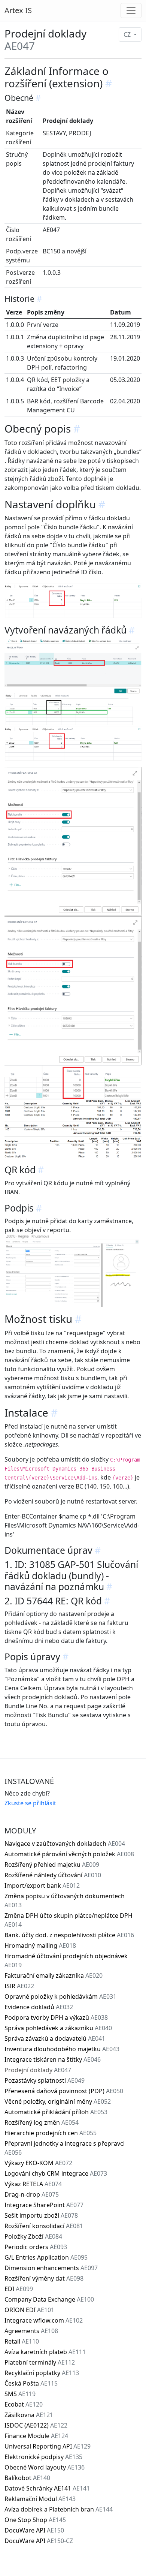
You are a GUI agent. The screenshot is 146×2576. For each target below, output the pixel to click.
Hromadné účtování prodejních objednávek (66, 1960)
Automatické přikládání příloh (56, 2112)
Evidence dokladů (39, 2007)
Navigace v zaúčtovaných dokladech (65, 1844)
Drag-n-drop (32, 2194)
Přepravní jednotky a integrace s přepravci (65, 2148)
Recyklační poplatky (42, 2373)
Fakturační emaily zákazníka (54, 1975)
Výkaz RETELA (33, 2184)
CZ (128, 34)
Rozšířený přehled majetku (52, 1865)
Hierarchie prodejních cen (51, 2133)
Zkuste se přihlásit (30, 1803)
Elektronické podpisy (43, 2457)
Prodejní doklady (38, 2070)
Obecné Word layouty (45, 2467)
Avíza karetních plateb (45, 2352)
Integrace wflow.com (44, 2320)
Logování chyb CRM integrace (56, 2173)
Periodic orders (36, 2247)
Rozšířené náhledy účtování (53, 1875)
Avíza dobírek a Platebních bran (59, 2509)
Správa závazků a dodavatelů (55, 2038)
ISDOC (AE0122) (36, 2425)
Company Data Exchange (49, 2299)
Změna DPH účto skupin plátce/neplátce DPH (69, 1920)
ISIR (19, 1986)
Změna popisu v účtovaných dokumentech (65, 1901)
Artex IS (18, 10)
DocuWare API (34, 2530)
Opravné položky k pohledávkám (60, 1996)
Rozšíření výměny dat (44, 2278)
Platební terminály (40, 2362)
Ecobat (24, 2404)
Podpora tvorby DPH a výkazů (56, 2017)
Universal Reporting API (48, 2446)
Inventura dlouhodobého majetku (62, 2049)
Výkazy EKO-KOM (38, 2163)
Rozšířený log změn (42, 2122)
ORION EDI (29, 2310)
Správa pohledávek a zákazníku (58, 2028)
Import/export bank (42, 1886)
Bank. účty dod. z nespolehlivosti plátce (69, 1935)
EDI (19, 2289)
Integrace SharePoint (44, 2205)
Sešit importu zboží (41, 2215)
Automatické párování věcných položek (69, 1854)
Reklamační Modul (40, 2499)
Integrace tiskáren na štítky (53, 2059)
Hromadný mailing (40, 1945)
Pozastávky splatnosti (45, 2080)
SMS (20, 2394)
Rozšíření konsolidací (44, 2226)
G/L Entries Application (46, 2257)
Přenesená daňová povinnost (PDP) (64, 2091)
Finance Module (36, 2436)
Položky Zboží (33, 2236)
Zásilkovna (29, 2415)
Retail (22, 2341)
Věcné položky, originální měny (58, 2101)
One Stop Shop (35, 2520)
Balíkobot (27, 2478)
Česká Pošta (31, 2383)
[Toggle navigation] (131, 10)
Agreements (31, 2331)
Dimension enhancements (51, 2268)
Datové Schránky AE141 (47, 2488)
